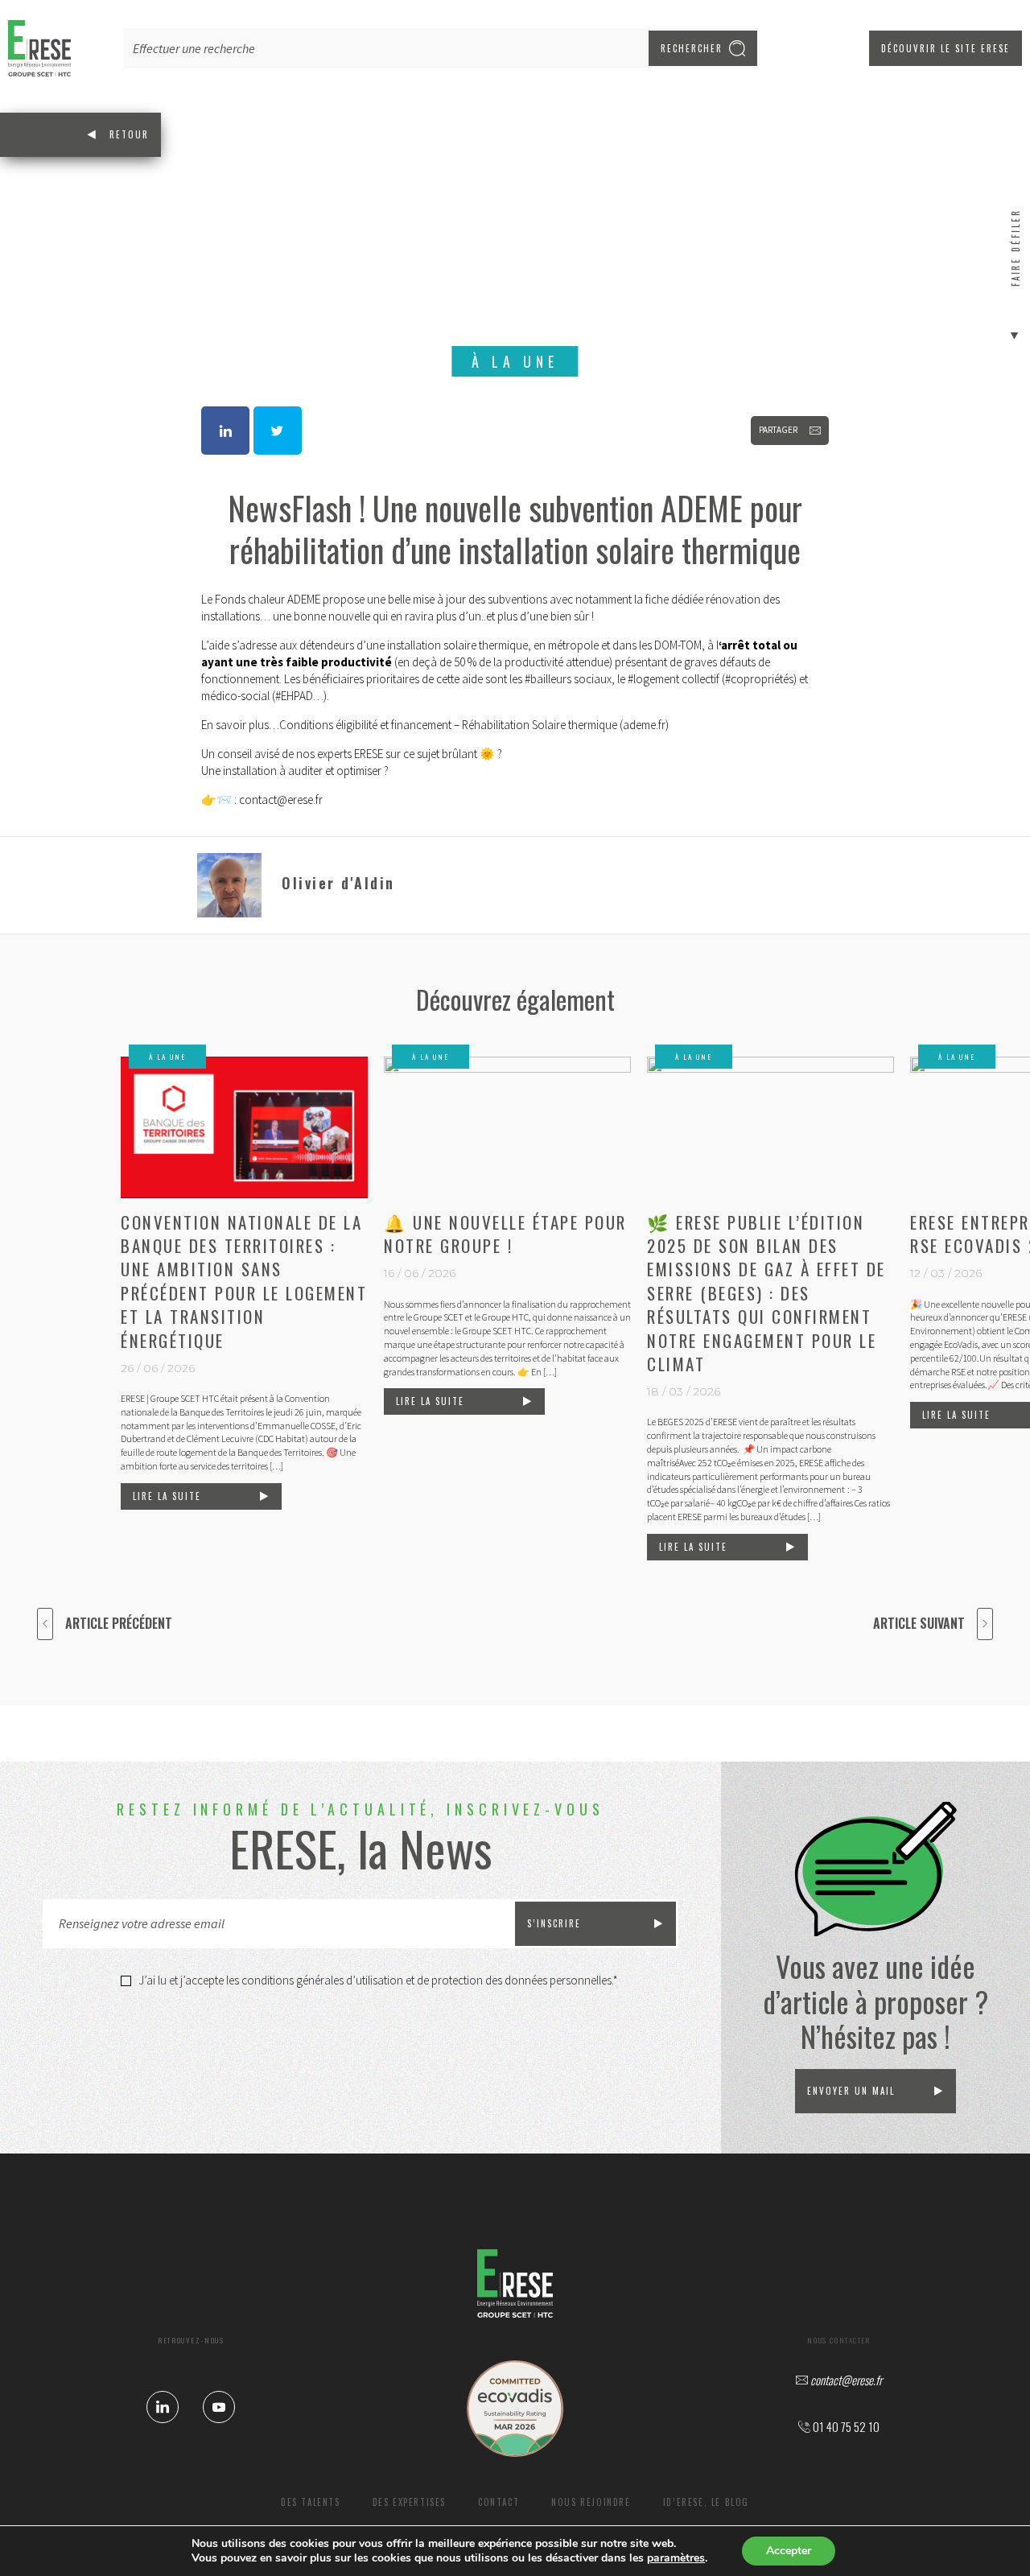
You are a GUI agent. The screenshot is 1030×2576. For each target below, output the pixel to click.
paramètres (676, 2558)
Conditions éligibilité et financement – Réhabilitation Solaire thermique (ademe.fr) (474, 725)
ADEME (304, 599)
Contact (499, 2502)
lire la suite (167, 1496)
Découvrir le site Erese (946, 48)
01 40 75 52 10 (845, 2427)
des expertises (409, 2502)
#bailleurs (548, 679)
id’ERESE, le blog (706, 2502)
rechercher (692, 48)
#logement (653, 679)
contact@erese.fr (281, 800)
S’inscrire (554, 1923)
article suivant (919, 1623)
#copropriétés (759, 679)
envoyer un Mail (851, 2091)
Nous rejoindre (591, 2502)
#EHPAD (294, 696)
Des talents (311, 2502)
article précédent (119, 1623)
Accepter (789, 2551)
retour (129, 134)
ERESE (369, 754)
